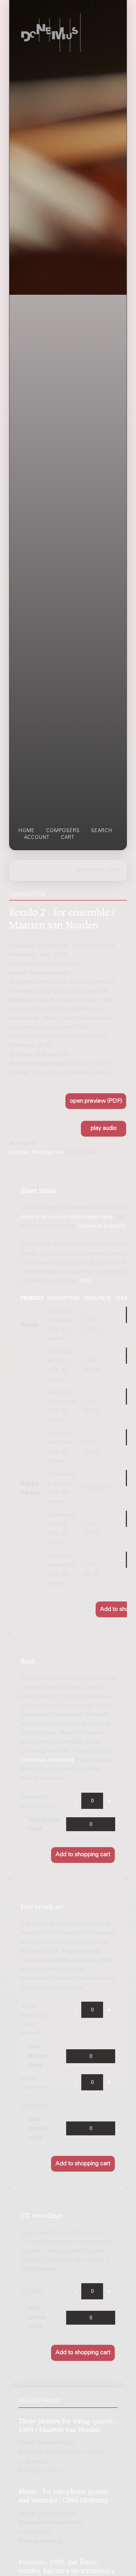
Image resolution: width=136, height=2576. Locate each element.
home (27, 831)
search (102, 831)
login (115, 870)
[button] (96, 1101)
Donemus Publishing (47, 1760)
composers (63, 831)
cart (68, 838)
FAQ (85, 1281)
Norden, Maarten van (37, 1153)
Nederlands (90, 870)
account (37, 838)
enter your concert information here (67, 1217)
